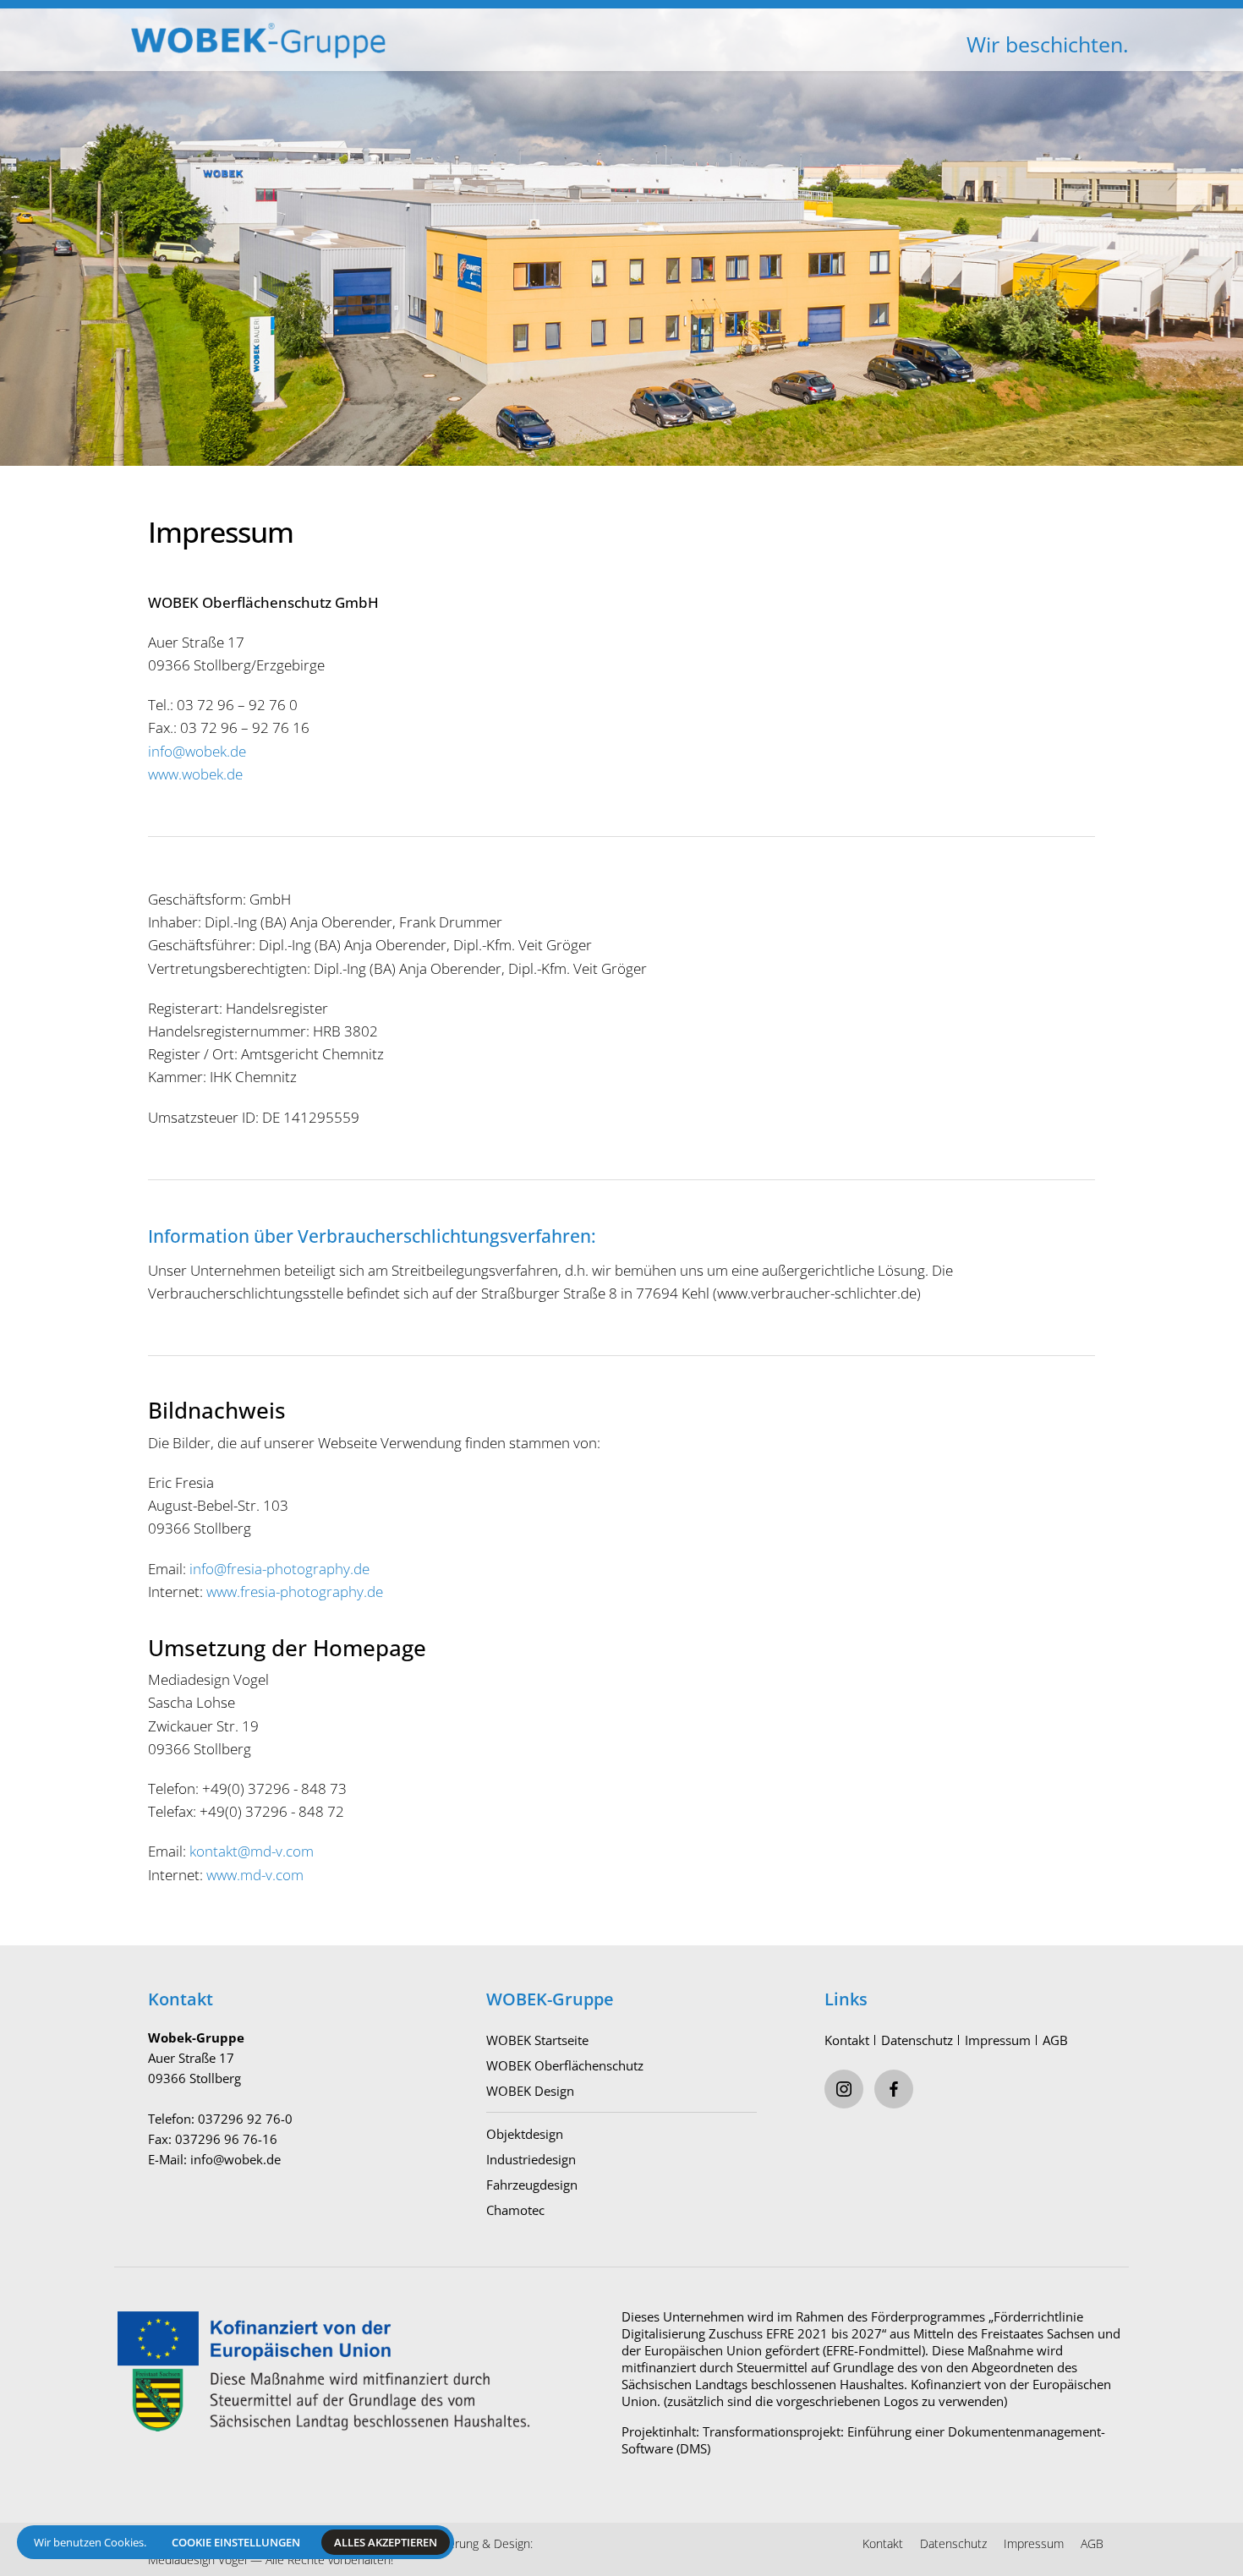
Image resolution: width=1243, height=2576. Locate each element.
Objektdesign (525, 2134)
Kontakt (847, 2040)
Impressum (998, 2040)
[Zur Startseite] (368, 26)
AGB (1055, 2040)
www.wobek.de (195, 774)
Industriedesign (531, 2159)
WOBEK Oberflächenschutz (565, 2065)
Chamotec (515, 2210)
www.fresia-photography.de (295, 1592)
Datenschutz (917, 2040)
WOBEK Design (530, 2091)
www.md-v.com (255, 1875)
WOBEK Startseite (537, 2040)
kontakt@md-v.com (252, 1851)
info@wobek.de (197, 751)
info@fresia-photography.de (279, 1569)
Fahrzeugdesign (532, 2185)
